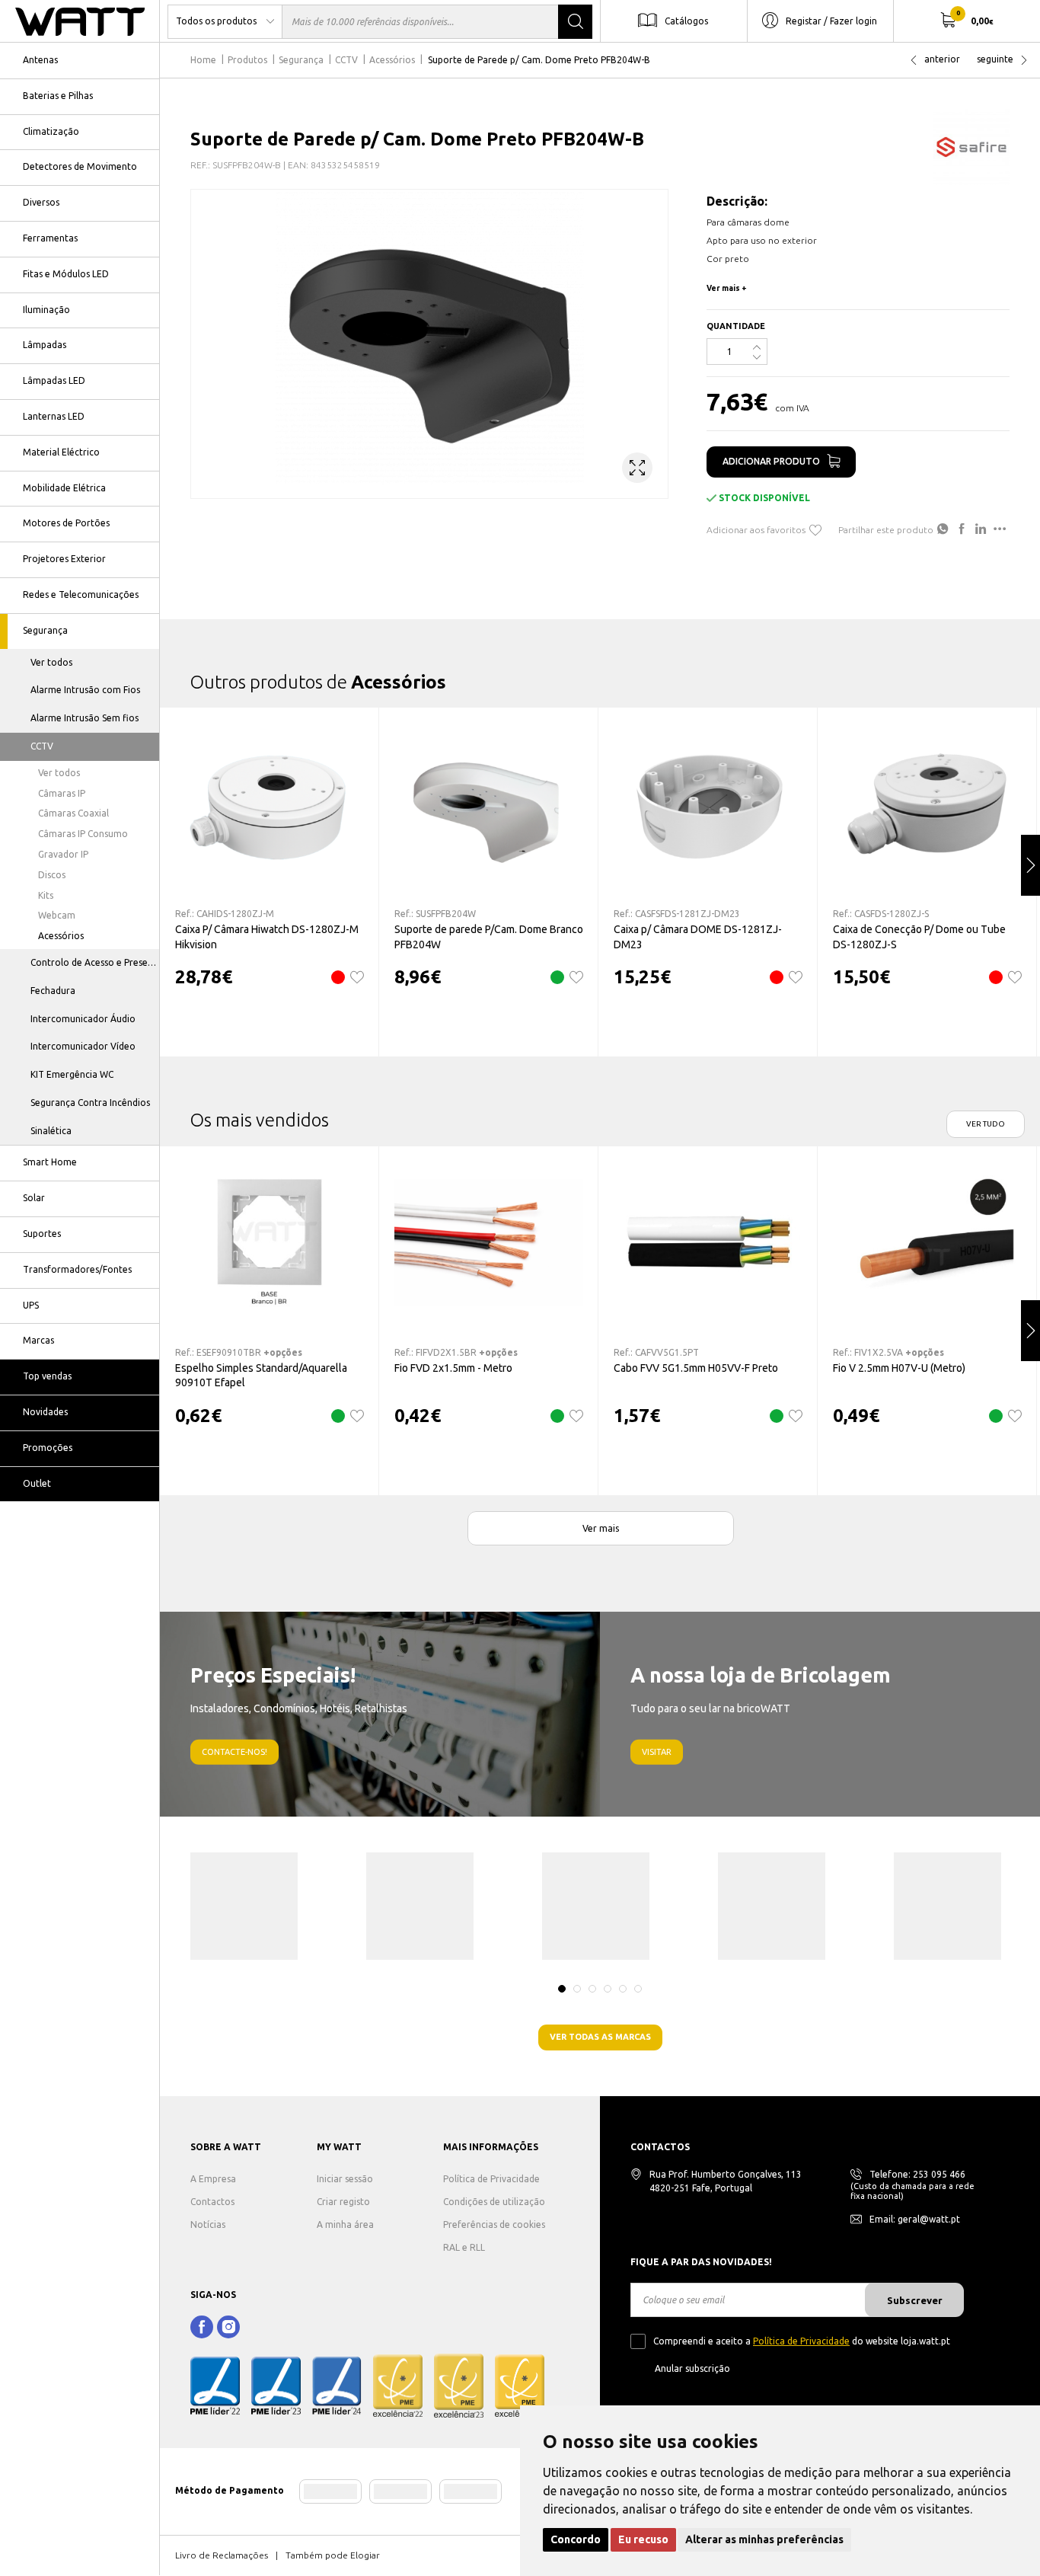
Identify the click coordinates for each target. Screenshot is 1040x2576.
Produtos (247, 60)
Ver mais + (727, 288)
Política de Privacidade (491, 2179)
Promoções (48, 1448)
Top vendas (47, 1376)
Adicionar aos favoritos (756, 530)
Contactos (212, 2202)
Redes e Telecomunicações (81, 594)
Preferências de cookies (494, 2224)
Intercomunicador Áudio (83, 1019)
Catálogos (686, 20)
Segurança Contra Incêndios (90, 1103)
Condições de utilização (494, 2202)
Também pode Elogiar (333, 2555)
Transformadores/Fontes (77, 1269)
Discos (52, 875)
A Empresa (213, 2179)
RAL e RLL (464, 2247)
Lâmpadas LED (54, 380)
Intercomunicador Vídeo (83, 1046)
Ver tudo (986, 1124)
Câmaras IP (62, 793)
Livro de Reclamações (222, 2555)
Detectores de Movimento (80, 166)
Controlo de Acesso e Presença (95, 962)
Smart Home (50, 1162)
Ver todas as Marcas (600, 2037)
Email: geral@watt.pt (915, 2219)
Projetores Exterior (64, 559)
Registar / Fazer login (831, 20)
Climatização (51, 131)
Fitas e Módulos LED (66, 274)
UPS (31, 1305)
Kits (46, 895)
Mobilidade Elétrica (64, 488)
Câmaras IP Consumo (83, 834)
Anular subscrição (692, 2368)
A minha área (345, 2224)
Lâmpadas (45, 345)
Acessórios (61, 936)
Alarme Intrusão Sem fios (85, 718)
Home (203, 60)
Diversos (41, 202)
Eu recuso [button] (643, 2539)
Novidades (45, 1412)
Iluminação (46, 310)
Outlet (37, 1483)
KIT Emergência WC (72, 1074)
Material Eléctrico (61, 452)
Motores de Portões (66, 523)
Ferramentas (50, 238)
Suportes (42, 1234)
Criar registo (343, 2202)
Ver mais (601, 1528)
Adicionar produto (771, 461)
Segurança (45, 630)
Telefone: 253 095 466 (917, 2174)
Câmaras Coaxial (73, 813)
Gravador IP (63, 854)
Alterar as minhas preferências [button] (764, 2539)
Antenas (40, 60)
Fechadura (53, 991)
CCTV (42, 746)
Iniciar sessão (345, 2179)
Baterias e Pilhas (58, 96)
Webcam (57, 915)
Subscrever (915, 2300)
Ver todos (51, 662)
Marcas (38, 1340)
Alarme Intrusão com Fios (85, 690)
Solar (34, 1198)
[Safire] (971, 147)
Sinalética (51, 1131)
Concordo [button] (576, 2539)
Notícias (208, 2224)
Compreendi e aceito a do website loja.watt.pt (802, 2341)
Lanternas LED (54, 416)
